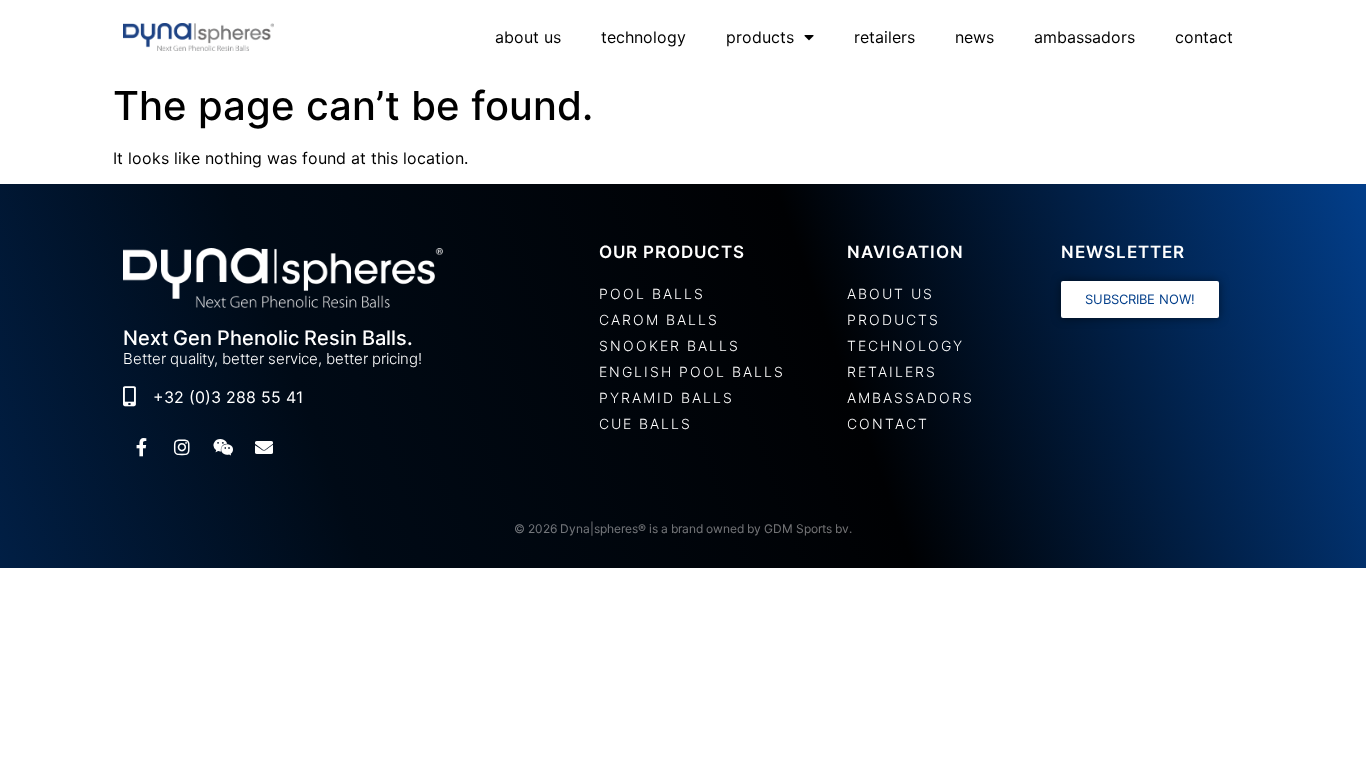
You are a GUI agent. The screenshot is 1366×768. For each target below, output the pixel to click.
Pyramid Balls (666, 397)
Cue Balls (645, 423)
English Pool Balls (692, 371)
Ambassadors (1084, 37)
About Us (528, 37)
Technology (643, 37)
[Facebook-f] (141, 447)
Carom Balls (659, 319)
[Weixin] (223, 447)
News (974, 37)
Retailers (884, 37)
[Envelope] (264, 447)
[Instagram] (182, 447)
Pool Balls (652, 293)
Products (760, 37)
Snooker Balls (669, 345)
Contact (1204, 37)
